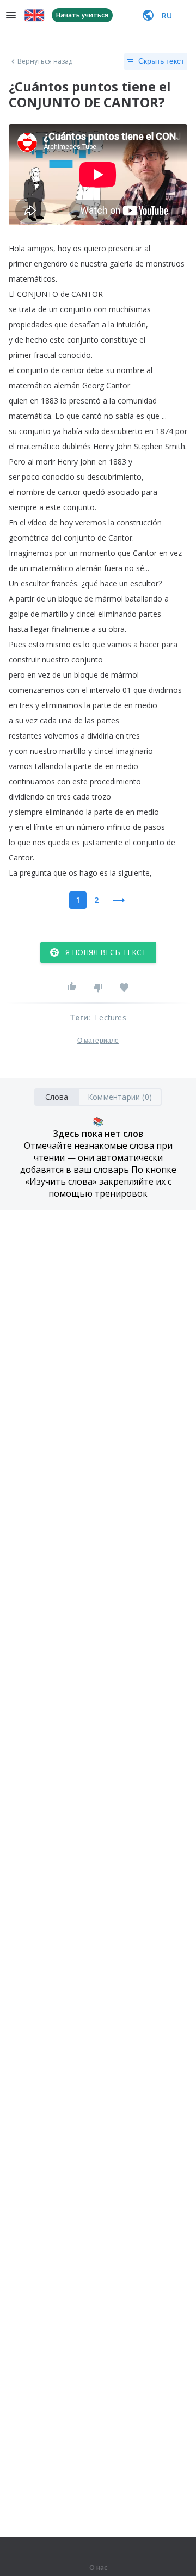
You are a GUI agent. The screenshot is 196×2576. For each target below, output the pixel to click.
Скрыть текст (161, 61)
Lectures (111, 1017)
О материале (98, 1041)
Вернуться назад (45, 61)
